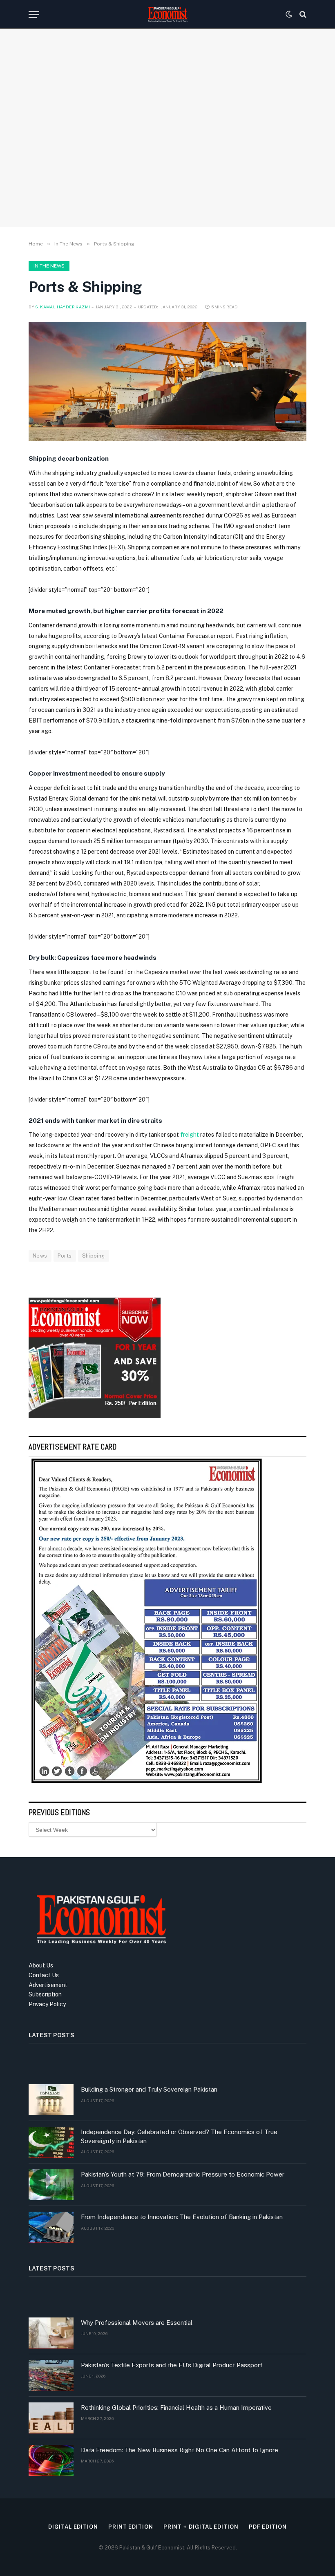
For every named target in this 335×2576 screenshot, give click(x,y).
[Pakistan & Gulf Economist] (167, 14)
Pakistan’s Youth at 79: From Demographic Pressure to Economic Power (183, 2174)
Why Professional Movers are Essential (137, 2323)
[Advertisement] (167, 153)
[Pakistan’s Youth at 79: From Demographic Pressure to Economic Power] (51, 2185)
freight (190, 1135)
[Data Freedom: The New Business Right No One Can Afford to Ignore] (51, 2460)
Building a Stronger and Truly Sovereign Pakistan (149, 2089)
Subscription (45, 1994)
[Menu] (34, 14)
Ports (65, 1256)
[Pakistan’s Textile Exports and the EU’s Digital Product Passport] (51, 2375)
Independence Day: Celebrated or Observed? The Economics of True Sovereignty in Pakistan (179, 2136)
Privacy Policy (47, 2004)
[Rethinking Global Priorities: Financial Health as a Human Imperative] (51, 2418)
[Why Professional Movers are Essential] (51, 2333)
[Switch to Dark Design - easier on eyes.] (289, 14)
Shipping (94, 1256)
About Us (41, 1965)
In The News (49, 266)
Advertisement (48, 1985)
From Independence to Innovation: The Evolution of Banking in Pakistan (182, 2217)
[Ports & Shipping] (167, 381)
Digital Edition (73, 2527)
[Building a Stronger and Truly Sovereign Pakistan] (51, 2100)
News (40, 1256)
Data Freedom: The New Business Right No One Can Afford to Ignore (180, 2450)
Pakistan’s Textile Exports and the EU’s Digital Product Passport (172, 2365)
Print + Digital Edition (201, 2527)
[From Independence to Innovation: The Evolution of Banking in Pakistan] (51, 2227)
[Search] (302, 14)
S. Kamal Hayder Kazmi (63, 307)
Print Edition (131, 2527)
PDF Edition (268, 2527)
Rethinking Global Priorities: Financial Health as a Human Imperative (176, 2408)
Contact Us (44, 1975)
